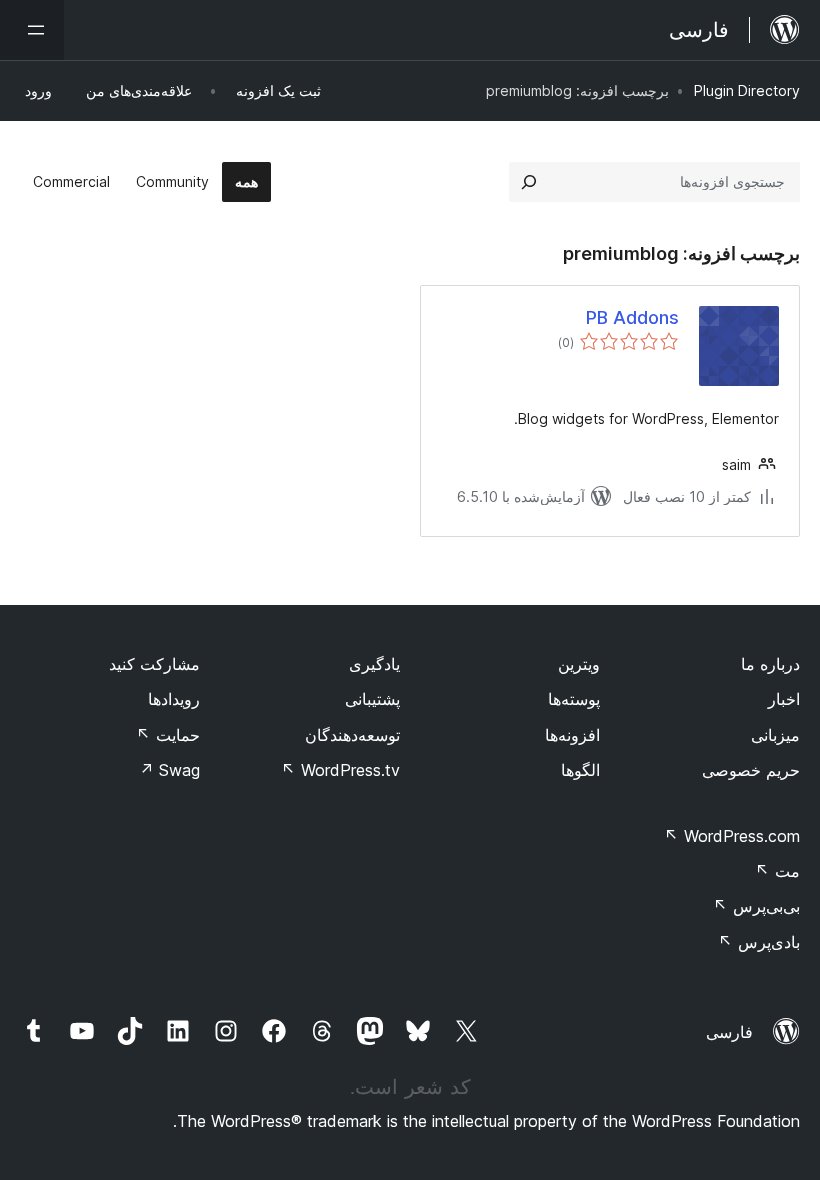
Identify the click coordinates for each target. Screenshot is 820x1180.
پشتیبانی (372, 699)
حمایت (168, 735)
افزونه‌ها (572, 735)
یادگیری (374, 664)
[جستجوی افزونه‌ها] (529, 182)
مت (777, 871)
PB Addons (632, 317)
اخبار (784, 699)
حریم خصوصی (751, 770)
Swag (169, 770)
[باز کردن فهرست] (32, 30)
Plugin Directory (747, 90)
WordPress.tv (340, 770)
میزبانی (775, 735)
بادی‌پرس (759, 942)
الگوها (580, 770)
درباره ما (770, 664)
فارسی (729, 1032)
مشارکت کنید (154, 664)
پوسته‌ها (574, 699)
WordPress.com (732, 836)
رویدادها (174, 699)
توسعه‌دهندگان (352, 735)
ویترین (579, 664)
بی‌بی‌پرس (756, 906)
